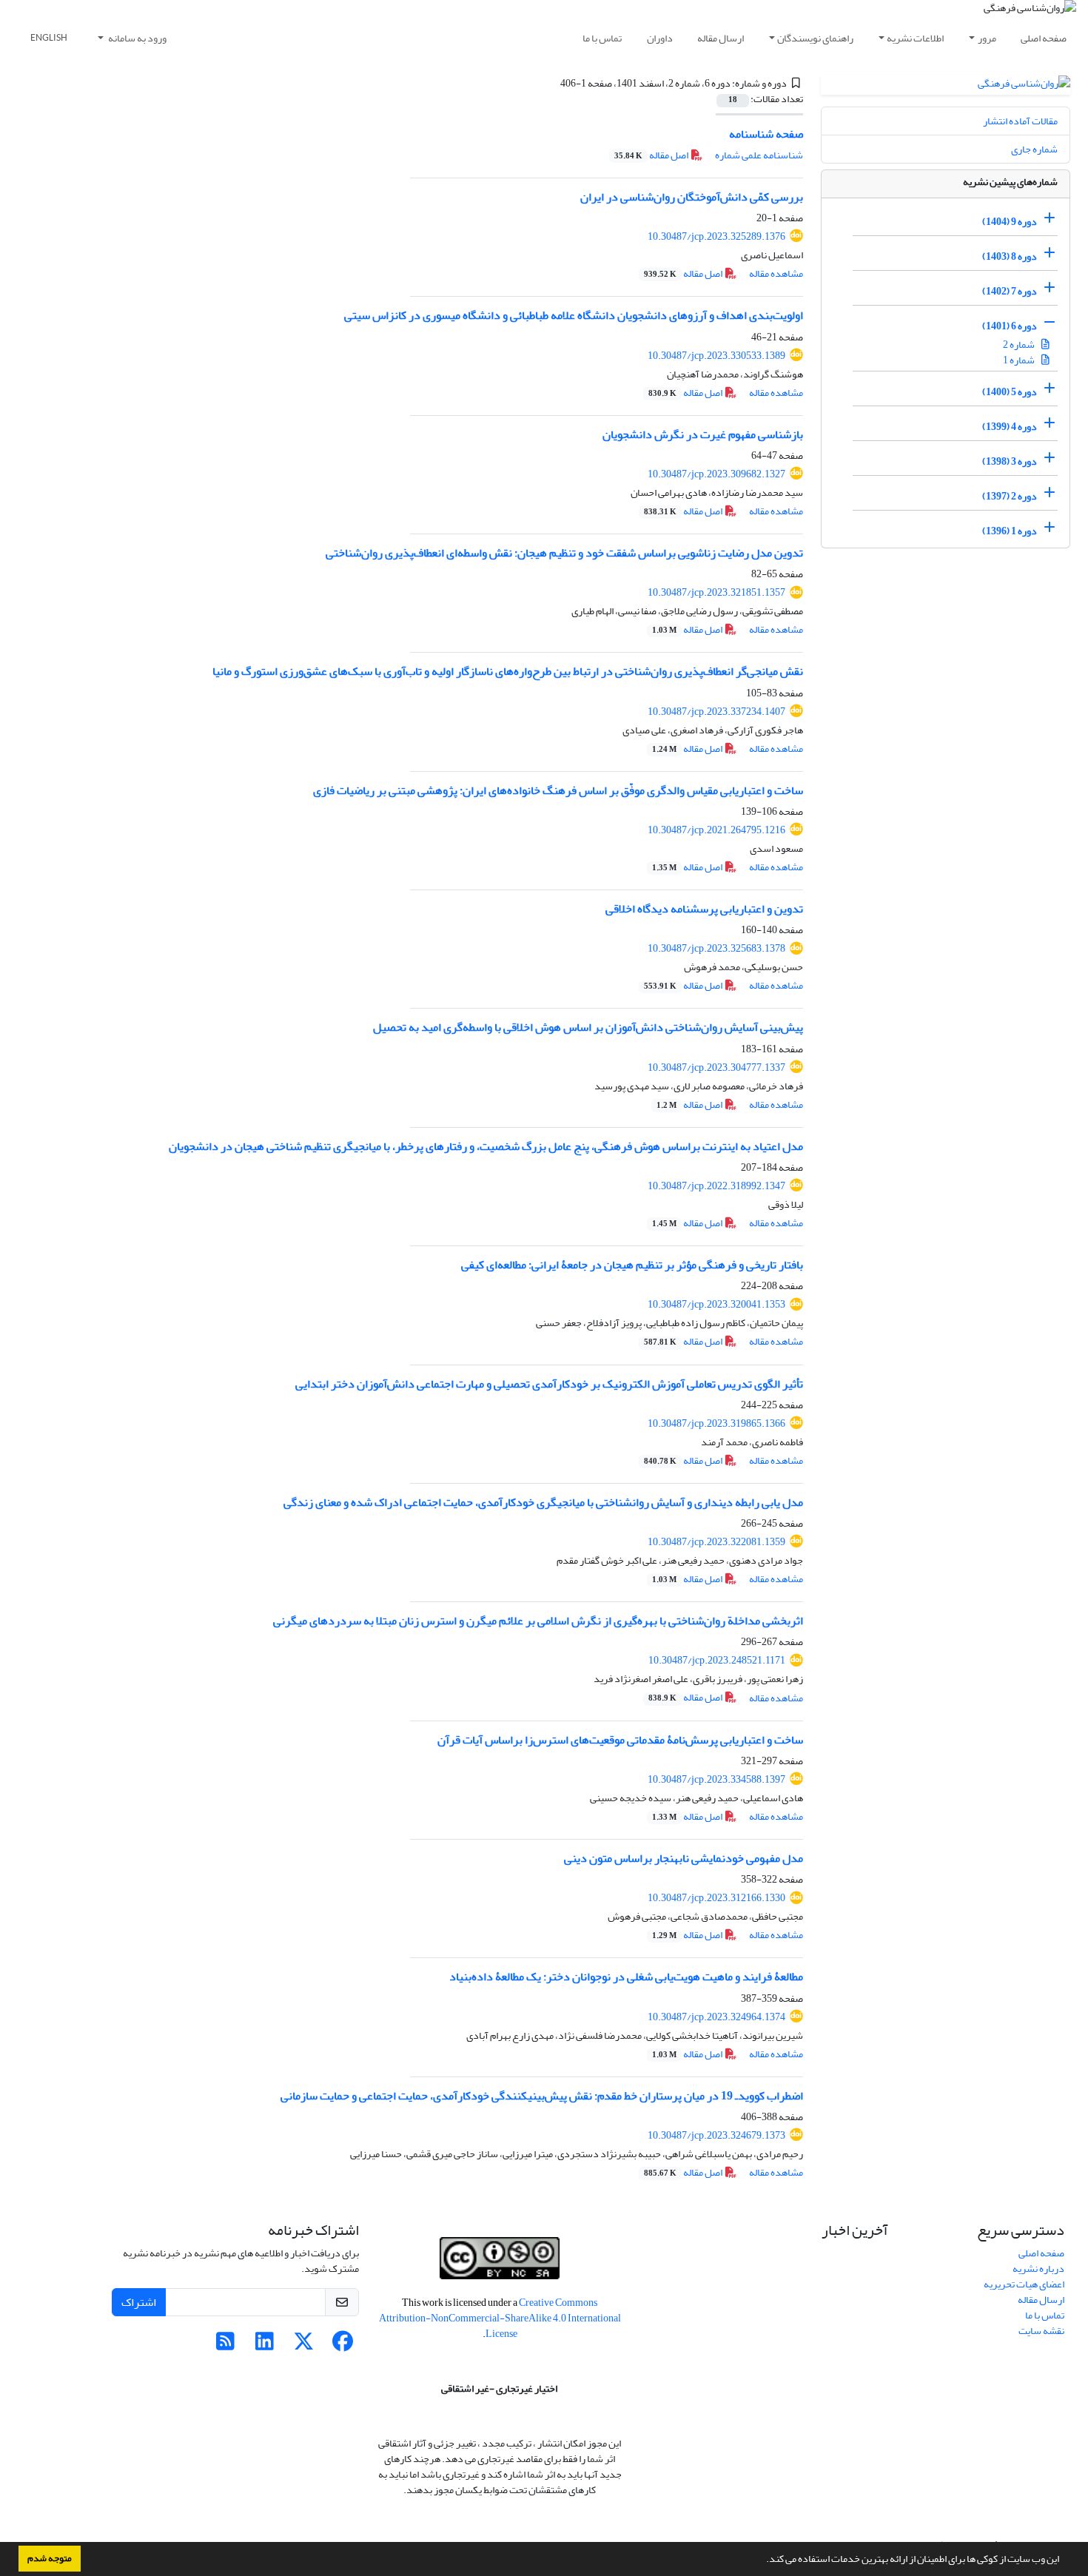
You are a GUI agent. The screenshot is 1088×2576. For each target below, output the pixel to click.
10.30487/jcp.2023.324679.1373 (716, 2135)
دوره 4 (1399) (1010, 427)
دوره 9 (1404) (1010, 222)
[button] (762, 2560)
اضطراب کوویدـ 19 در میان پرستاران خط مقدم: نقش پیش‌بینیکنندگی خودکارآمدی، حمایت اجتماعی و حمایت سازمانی (542, 2096)
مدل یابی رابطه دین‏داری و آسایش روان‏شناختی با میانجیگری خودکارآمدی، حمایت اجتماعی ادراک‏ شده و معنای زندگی (543, 1502)
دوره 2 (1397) (1010, 496)
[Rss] (225, 2345)
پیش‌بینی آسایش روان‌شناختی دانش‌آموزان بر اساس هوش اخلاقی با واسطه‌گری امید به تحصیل (588, 1027)
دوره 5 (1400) (1010, 392)
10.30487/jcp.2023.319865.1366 (716, 1423)
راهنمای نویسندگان (815, 38)
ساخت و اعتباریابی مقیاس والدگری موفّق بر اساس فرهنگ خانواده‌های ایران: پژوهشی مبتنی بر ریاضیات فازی (558, 790)
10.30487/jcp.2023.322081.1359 (716, 1542)
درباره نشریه (1038, 2269)
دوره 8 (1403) (1010, 256)
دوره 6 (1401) (1010, 326)
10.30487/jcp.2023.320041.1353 (716, 1304)
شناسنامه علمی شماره (759, 155)
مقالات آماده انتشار (1020, 121)
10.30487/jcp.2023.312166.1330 (716, 1898)
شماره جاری (1034, 149)
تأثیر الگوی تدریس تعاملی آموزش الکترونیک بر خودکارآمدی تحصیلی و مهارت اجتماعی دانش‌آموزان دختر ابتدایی (549, 1384)
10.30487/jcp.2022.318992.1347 (716, 1186)
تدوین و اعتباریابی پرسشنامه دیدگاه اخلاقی (704, 909)
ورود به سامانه (137, 38)
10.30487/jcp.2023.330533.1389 (716, 356)
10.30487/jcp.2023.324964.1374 (716, 2017)
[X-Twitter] (304, 2345)
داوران (660, 38)
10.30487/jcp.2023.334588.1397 (716, 1779)
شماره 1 (1020, 360)
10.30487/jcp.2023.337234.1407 (716, 712)
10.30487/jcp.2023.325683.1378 (716, 948)
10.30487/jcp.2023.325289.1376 (716, 236)
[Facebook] (343, 2345)
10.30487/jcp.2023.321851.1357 (716, 592)
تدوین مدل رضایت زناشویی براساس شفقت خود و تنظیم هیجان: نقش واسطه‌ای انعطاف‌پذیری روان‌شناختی (564, 553)
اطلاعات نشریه (915, 38)
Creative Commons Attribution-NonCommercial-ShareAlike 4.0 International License (500, 2318)
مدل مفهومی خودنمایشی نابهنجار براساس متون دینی (684, 1858)
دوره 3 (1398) (1010, 461)
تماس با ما (602, 38)
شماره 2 (1020, 344)
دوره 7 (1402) (1010, 291)
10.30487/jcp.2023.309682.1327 (716, 474)
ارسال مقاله (721, 38)
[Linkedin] (265, 2345)
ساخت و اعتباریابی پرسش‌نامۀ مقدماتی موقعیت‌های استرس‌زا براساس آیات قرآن (620, 1740)
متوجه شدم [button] (50, 2558)
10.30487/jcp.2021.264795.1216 (716, 830)
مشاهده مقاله (776, 273)
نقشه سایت (1041, 2331)
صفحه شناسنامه (766, 134)
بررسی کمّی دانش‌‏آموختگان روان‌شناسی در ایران (692, 197)
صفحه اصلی (1044, 38)
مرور (987, 38)
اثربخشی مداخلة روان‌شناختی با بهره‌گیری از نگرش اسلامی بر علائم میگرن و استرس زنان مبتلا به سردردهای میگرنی (538, 1621)
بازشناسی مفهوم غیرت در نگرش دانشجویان (703, 434)
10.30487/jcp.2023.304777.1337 (716, 1067)
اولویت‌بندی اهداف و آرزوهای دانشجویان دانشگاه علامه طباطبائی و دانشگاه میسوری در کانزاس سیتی (574, 315)
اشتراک (139, 2302)
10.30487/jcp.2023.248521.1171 (717, 1660)
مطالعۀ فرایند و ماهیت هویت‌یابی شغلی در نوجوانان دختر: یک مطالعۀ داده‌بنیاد (626, 1977)
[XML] (552, 83)
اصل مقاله (652, 155)
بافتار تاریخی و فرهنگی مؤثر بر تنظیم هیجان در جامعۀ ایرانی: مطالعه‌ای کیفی (632, 1265)
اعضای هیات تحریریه (1024, 2284)
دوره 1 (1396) (1010, 531)
